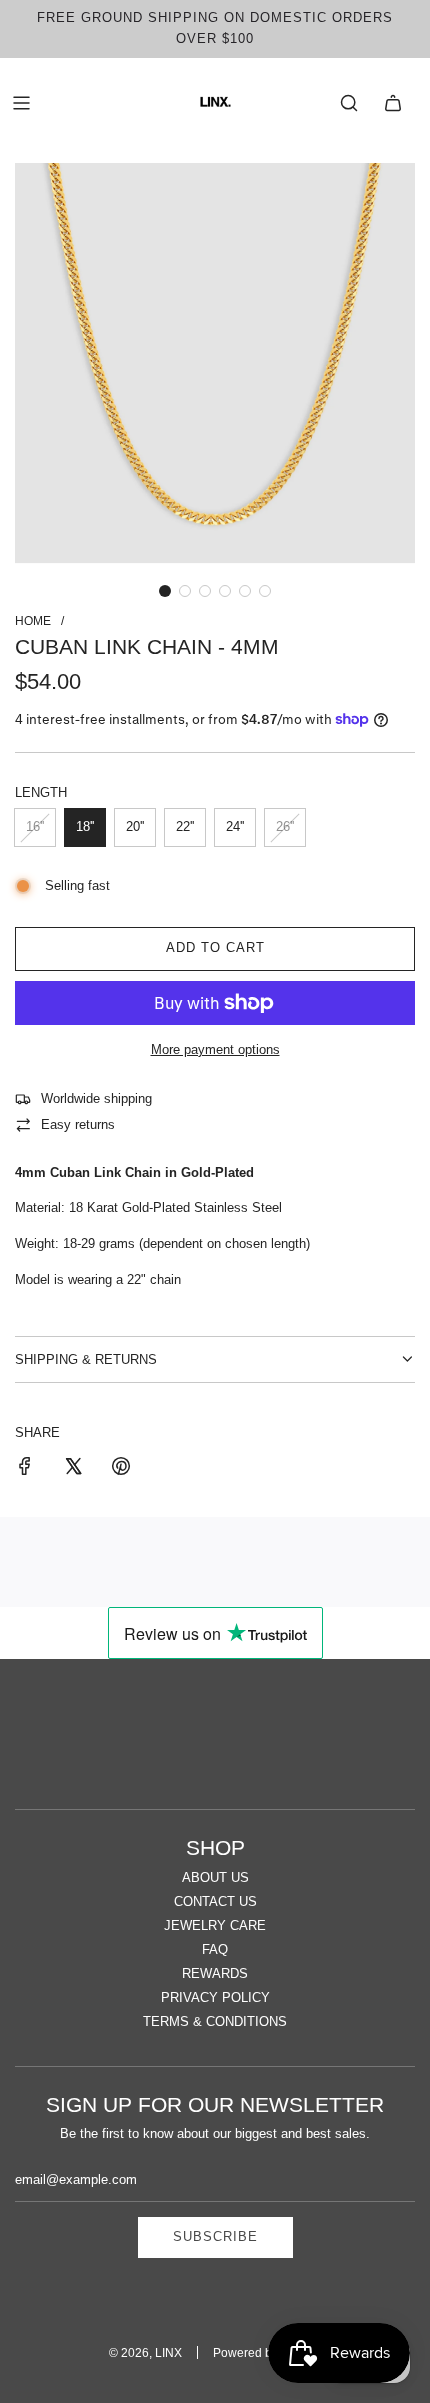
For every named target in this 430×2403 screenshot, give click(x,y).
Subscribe (215, 2236)
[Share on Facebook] (25, 1469)
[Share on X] (73, 1469)
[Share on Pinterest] (121, 1469)
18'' (85, 826)
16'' (35, 826)
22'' (185, 826)
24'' (235, 826)
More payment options (215, 1049)
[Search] (349, 103)
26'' (285, 826)
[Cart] (393, 103)
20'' (135, 826)
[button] (165, 591)
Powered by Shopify (267, 2353)
